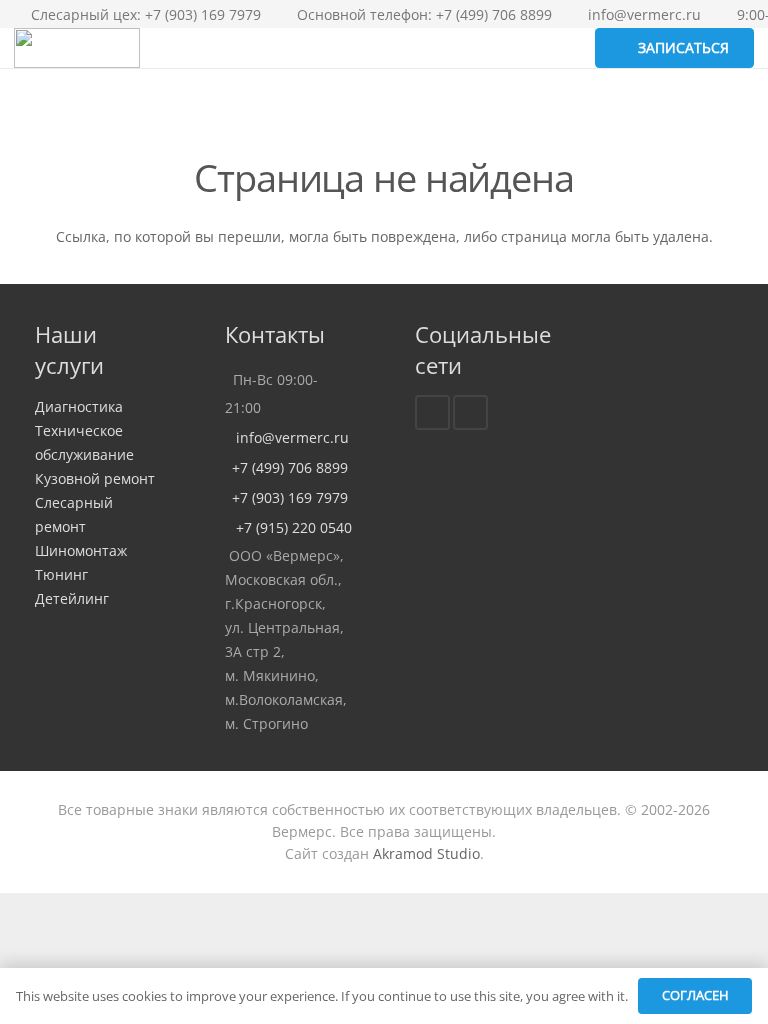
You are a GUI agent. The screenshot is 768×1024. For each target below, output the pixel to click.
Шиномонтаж (81, 550)
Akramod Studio (426, 853)
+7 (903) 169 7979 (286, 497)
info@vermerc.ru (287, 437)
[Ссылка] (77, 48)
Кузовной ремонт (95, 478)
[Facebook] (432, 412)
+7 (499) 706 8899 (286, 467)
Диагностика (79, 406)
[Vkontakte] (470, 412)
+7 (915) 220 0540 (288, 527)
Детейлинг (72, 598)
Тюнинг (61, 574)
